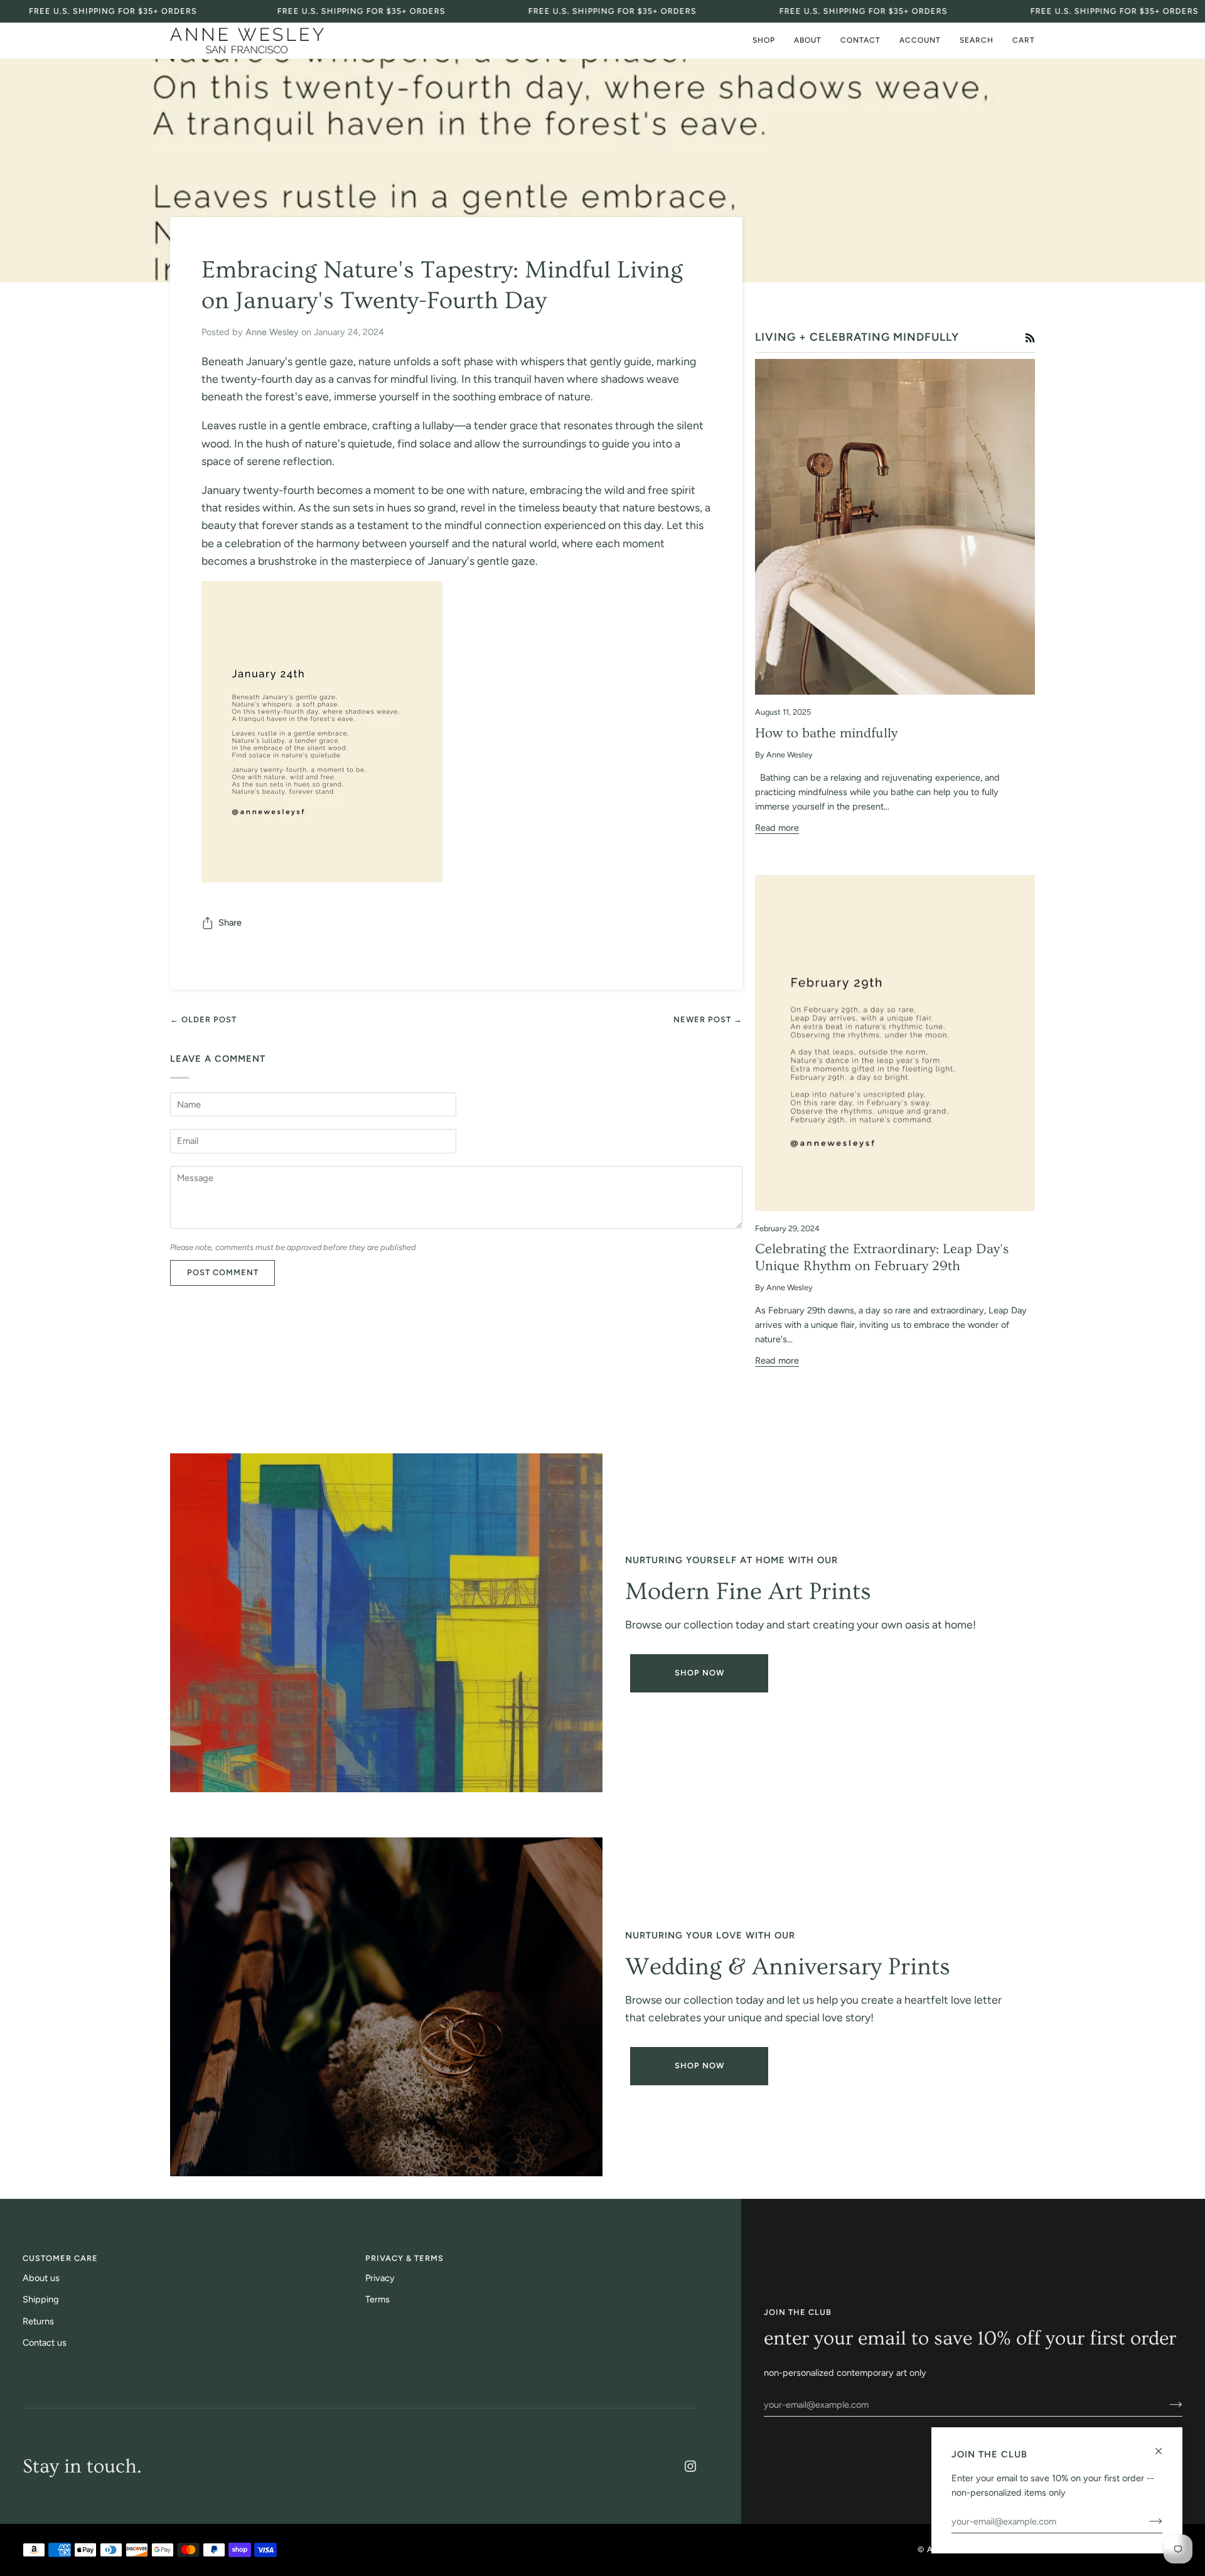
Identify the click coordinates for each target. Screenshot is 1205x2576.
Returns (38, 2321)
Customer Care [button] (60, 2258)
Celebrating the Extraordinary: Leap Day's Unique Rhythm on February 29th (882, 1258)
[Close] (1164, 2446)
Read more (777, 828)
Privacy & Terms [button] (404, 2258)
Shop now (699, 2066)
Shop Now (699, 1673)
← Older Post (203, 1019)
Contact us (45, 2343)
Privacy (380, 2278)
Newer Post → (708, 1019)
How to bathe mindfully (826, 733)
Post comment (223, 1272)
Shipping (41, 2299)
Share (230, 922)
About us (41, 2278)
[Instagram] (690, 2466)
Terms (378, 2299)
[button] (764, 40)
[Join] (1166, 2405)
